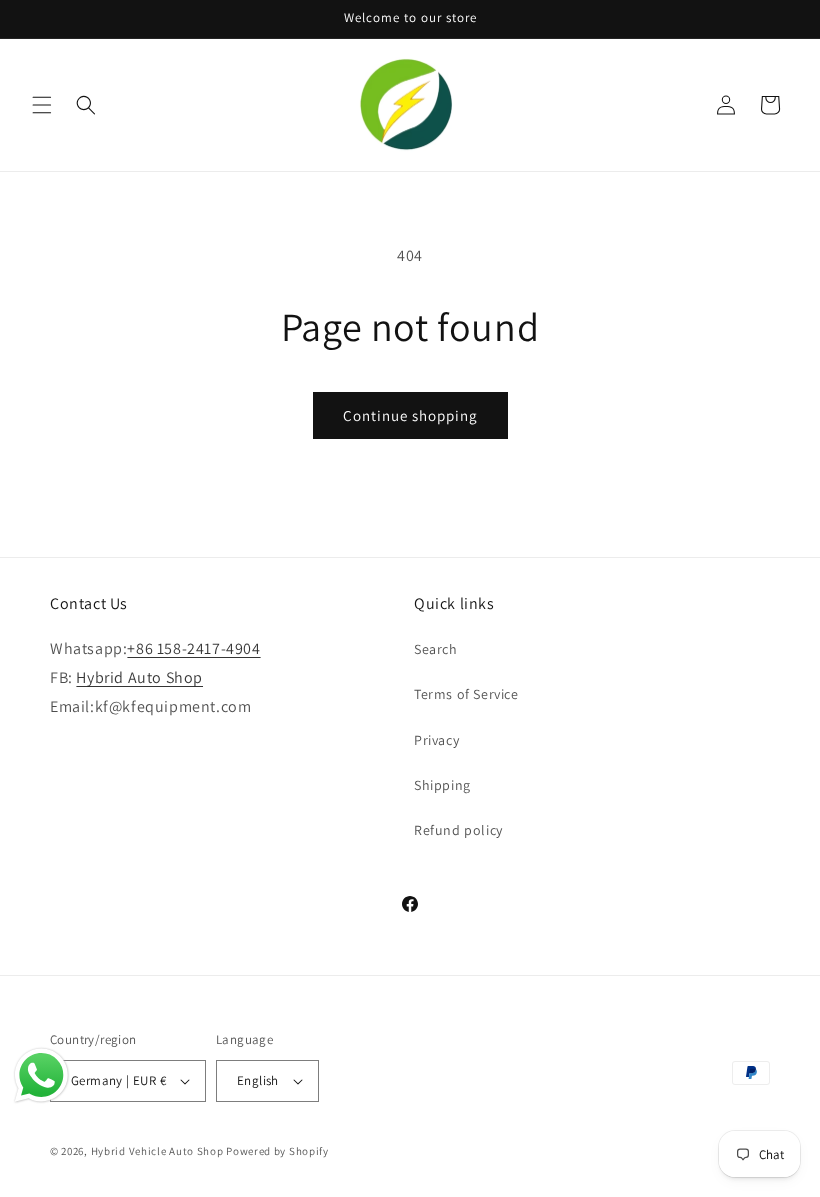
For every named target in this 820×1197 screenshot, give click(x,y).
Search (436, 649)
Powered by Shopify (277, 1151)
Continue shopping (410, 415)
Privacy (436, 740)
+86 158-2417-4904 (193, 648)
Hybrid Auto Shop (139, 677)
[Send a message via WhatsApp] (41, 1075)
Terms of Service (466, 694)
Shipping (442, 785)
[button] (42, 105)
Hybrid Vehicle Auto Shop (157, 1151)
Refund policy (458, 830)
